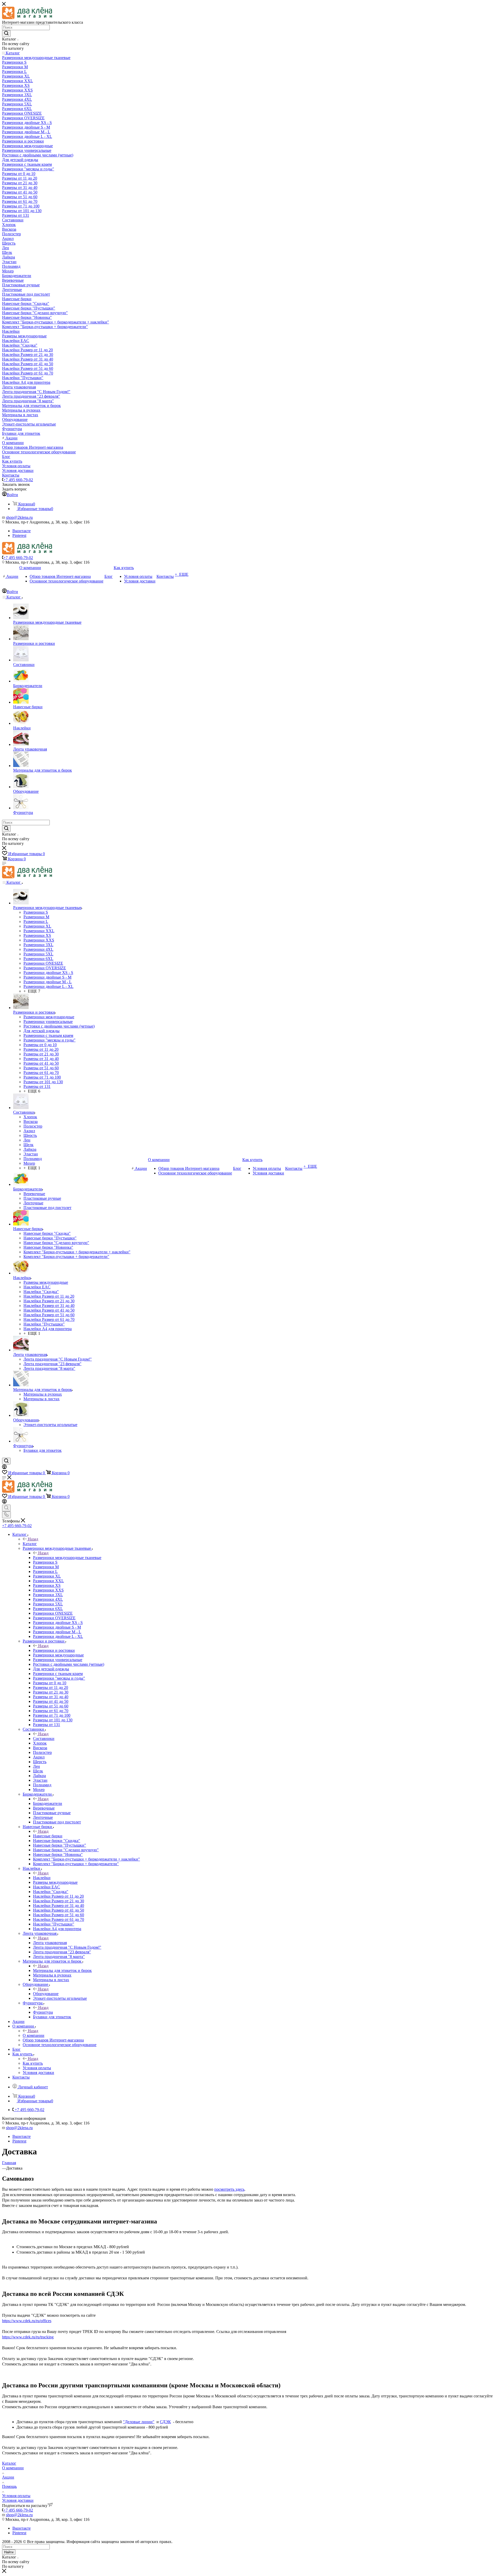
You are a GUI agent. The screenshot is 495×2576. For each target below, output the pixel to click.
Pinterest (19, 535)
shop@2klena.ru (19, 517)
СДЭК (165, 2422)
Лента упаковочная (50, 1943)
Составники (44, 1739)
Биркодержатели (48, 1803)
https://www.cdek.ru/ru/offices (27, 2321)
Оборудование (46, 1994)
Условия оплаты (16, 2496)
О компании (34, 2035)
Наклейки (42, 1878)
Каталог (30, 1544)
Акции (8, 2477)
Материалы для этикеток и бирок (62, 1970)
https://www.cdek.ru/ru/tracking (28, 2337)
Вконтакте (22, 531)
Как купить (33, 2063)
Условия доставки (18, 2500)
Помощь (9, 2486)
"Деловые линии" (139, 2422)
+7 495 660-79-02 (18, 480)
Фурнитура (43, 2012)
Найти (9, 2552)
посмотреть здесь (229, 2189)
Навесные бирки (48, 1836)
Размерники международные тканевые (67, 1558)
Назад (33, 1539)
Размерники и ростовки (54, 1650)
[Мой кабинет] (4, 1468)
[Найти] (6, 34)
